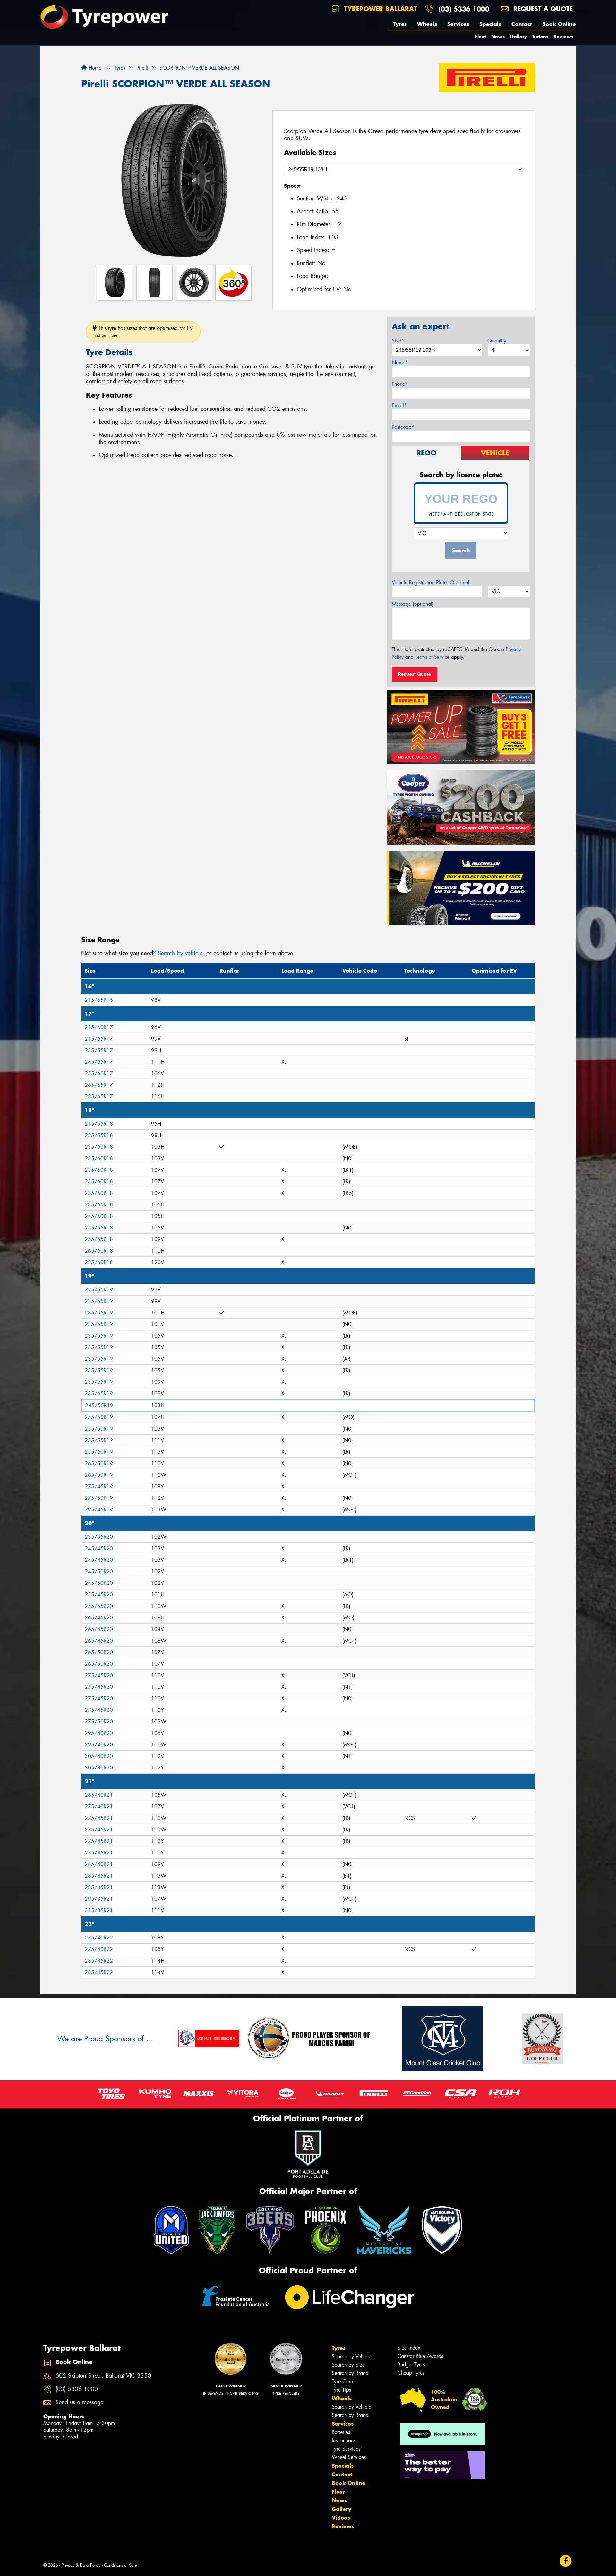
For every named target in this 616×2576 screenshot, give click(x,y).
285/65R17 (99, 1097)
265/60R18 (99, 1251)
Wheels (427, 24)
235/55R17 (99, 1050)
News (498, 36)
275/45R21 (99, 1818)
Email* (399, 405)
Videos (540, 36)
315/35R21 (99, 1910)
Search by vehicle (180, 953)
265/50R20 (99, 1652)
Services (458, 24)
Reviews (563, 36)
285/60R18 (99, 1262)
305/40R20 (99, 1756)
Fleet (480, 36)
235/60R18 (99, 1147)
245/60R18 (99, 1216)
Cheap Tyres (411, 2373)
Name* (400, 363)
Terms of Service (432, 657)
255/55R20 (99, 1606)
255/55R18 (99, 1228)
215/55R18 (99, 1124)
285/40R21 (99, 1864)
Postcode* (403, 427)
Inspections (344, 2441)
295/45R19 (99, 1510)
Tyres (400, 24)
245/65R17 (99, 1062)
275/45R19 (99, 1486)
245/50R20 (99, 1571)
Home (94, 68)
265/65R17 (99, 1085)
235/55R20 (99, 1537)
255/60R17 (99, 1073)
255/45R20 (99, 1595)
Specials (490, 24)
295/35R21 (99, 1899)
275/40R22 (99, 1938)
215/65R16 (99, 1000)
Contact (522, 24)
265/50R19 (99, 1463)
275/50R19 (99, 1498)
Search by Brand (350, 2373)
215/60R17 (99, 1027)
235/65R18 (99, 1205)
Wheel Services (349, 2457)
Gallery (518, 36)
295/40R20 (99, 1733)
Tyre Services (346, 2449)
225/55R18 (99, 1135)
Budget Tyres (411, 2365)
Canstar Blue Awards (420, 2356)
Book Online (559, 24)
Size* (398, 341)
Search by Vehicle (351, 2356)
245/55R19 (99, 1405)
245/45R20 (99, 1548)
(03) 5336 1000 (464, 9)
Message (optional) (413, 604)
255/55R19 (99, 1440)
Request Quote (415, 674)
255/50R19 (99, 1417)
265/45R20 (99, 1618)
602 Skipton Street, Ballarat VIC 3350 (103, 2376)
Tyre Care (342, 2382)
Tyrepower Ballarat (379, 9)
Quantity (497, 341)
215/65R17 (99, 1039)
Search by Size (348, 2365)
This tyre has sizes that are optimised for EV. (143, 331)
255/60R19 (99, 1452)
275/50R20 (99, 1722)
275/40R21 (99, 1807)
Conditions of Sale (120, 2565)
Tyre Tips (341, 2390)
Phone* (400, 384)
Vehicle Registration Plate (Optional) (431, 583)
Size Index (409, 2348)
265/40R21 (99, 1795)
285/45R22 (99, 1961)
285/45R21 (99, 1876)
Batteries (341, 2432)
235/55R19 (99, 1313)
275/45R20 (99, 1675)
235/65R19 (99, 1382)
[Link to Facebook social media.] (566, 2561)
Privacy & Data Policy (81, 2565)
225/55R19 (99, 1290)
